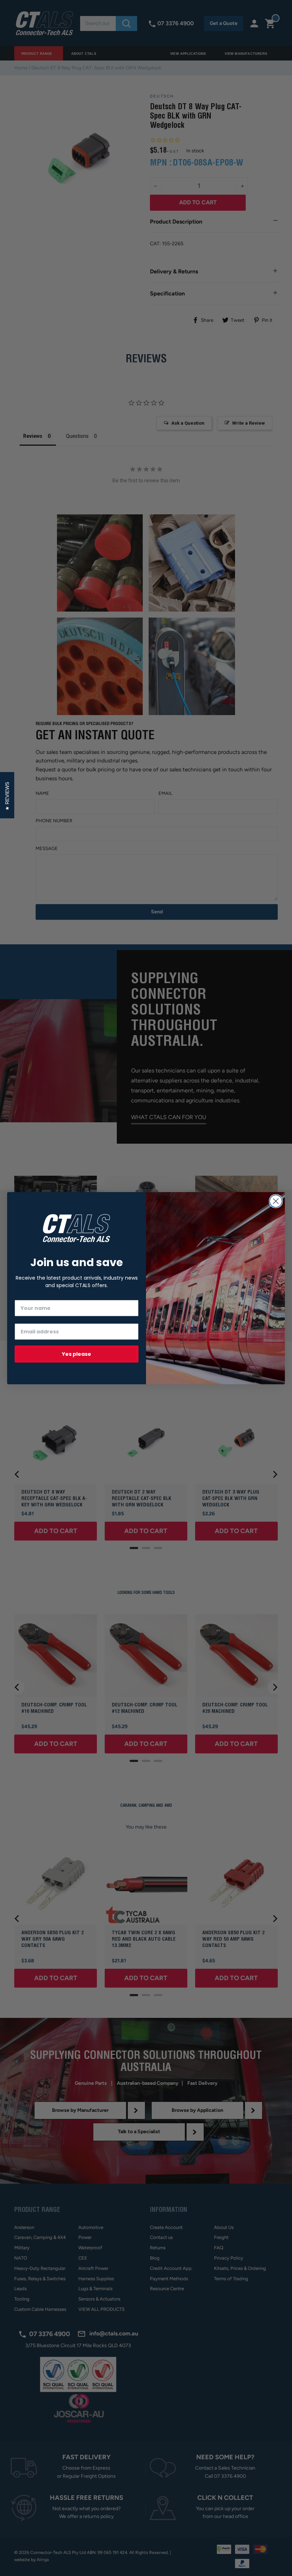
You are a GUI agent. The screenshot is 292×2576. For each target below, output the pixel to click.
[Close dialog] (276, 1201)
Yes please (77, 1354)
